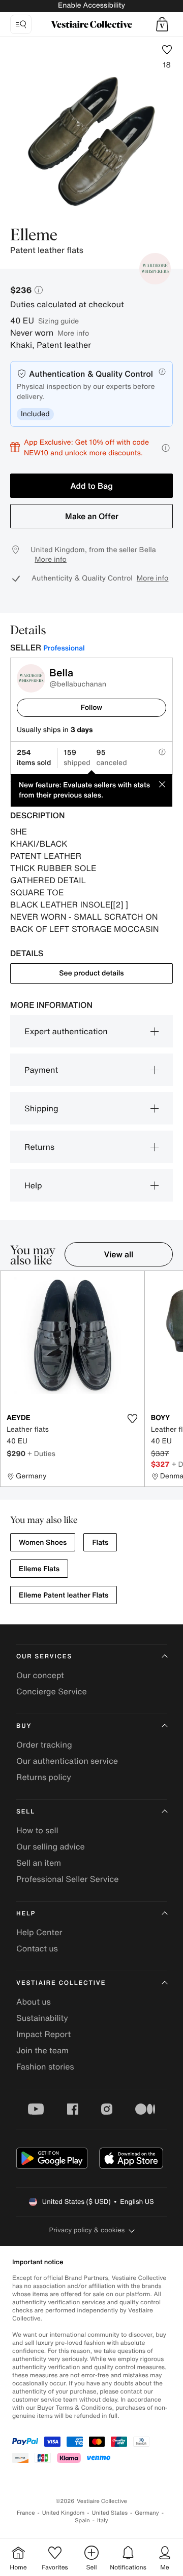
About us (34, 2002)
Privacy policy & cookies (87, 2230)
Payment (41, 1070)
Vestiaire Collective (61, 1983)
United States (110, 2513)
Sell (26, 1812)
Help (33, 1185)
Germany (147, 2513)
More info (73, 333)
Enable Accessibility (91, 5)
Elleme (34, 236)
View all (119, 1254)
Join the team (42, 2050)
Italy (103, 2520)
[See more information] (166, 448)
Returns (39, 1147)
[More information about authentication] (162, 372)
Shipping (41, 1108)
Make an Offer (92, 516)
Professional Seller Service (67, 1879)
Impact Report (43, 2034)
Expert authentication (66, 1031)
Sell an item (39, 1863)
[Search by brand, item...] (21, 24)
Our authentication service (67, 1761)
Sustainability (42, 2018)
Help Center (39, 1932)
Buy (24, 1726)
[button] (162, 24)
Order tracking (44, 1745)
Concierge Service (52, 1691)
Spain (82, 2520)
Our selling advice (51, 1846)
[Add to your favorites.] (133, 1419)
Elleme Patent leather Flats (64, 1595)
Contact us (37, 1948)
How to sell (37, 1830)
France (26, 2513)
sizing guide (58, 321)
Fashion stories (45, 2066)
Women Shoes (43, 1543)
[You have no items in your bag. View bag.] (162, 24)
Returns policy (44, 1777)
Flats (100, 1543)
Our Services (44, 1657)
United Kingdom (64, 2513)
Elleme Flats (39, 1569)
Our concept (40, 1675)
